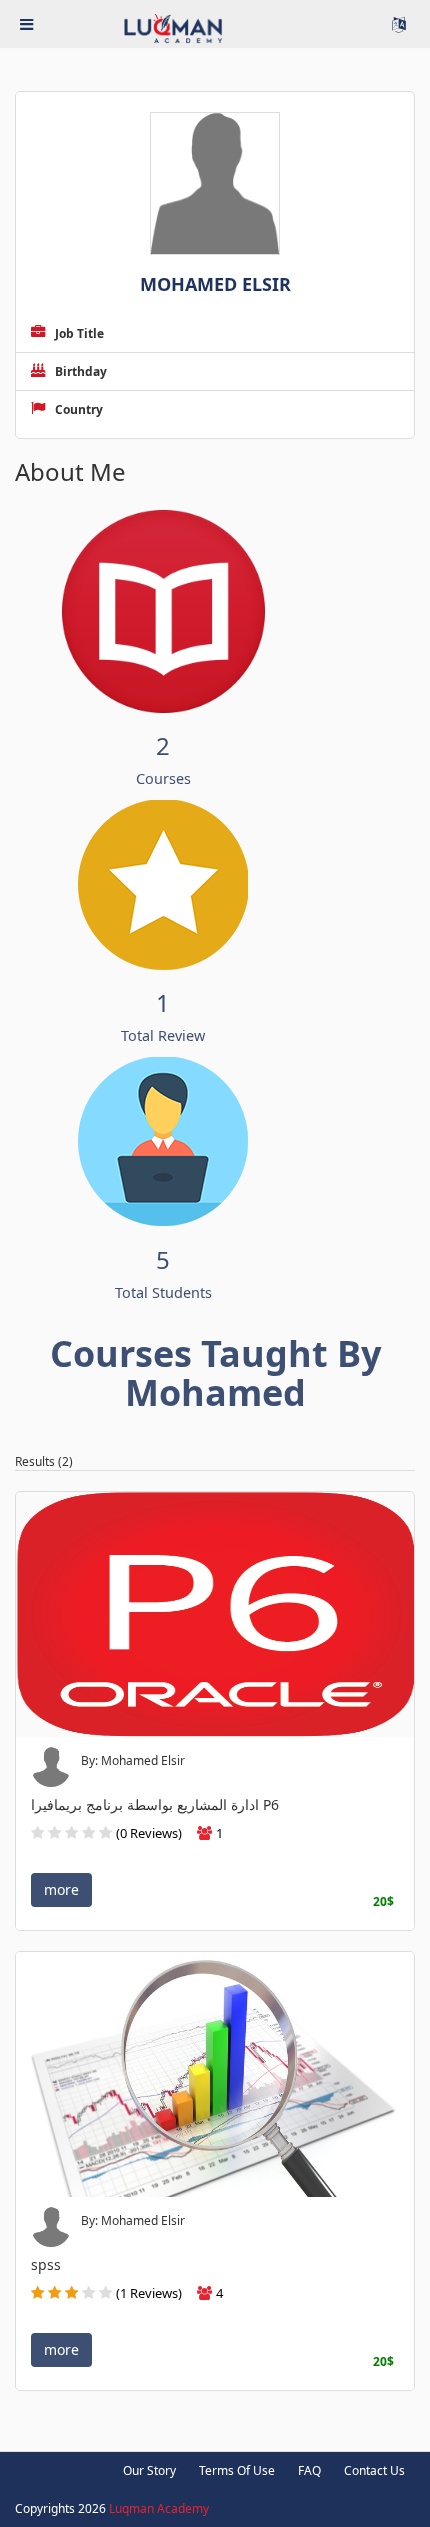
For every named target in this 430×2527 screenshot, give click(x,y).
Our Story (149, 2470)
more (61, 1889)
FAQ (309, 2470)
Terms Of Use (237, 2470)
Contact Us (374, 2470)
